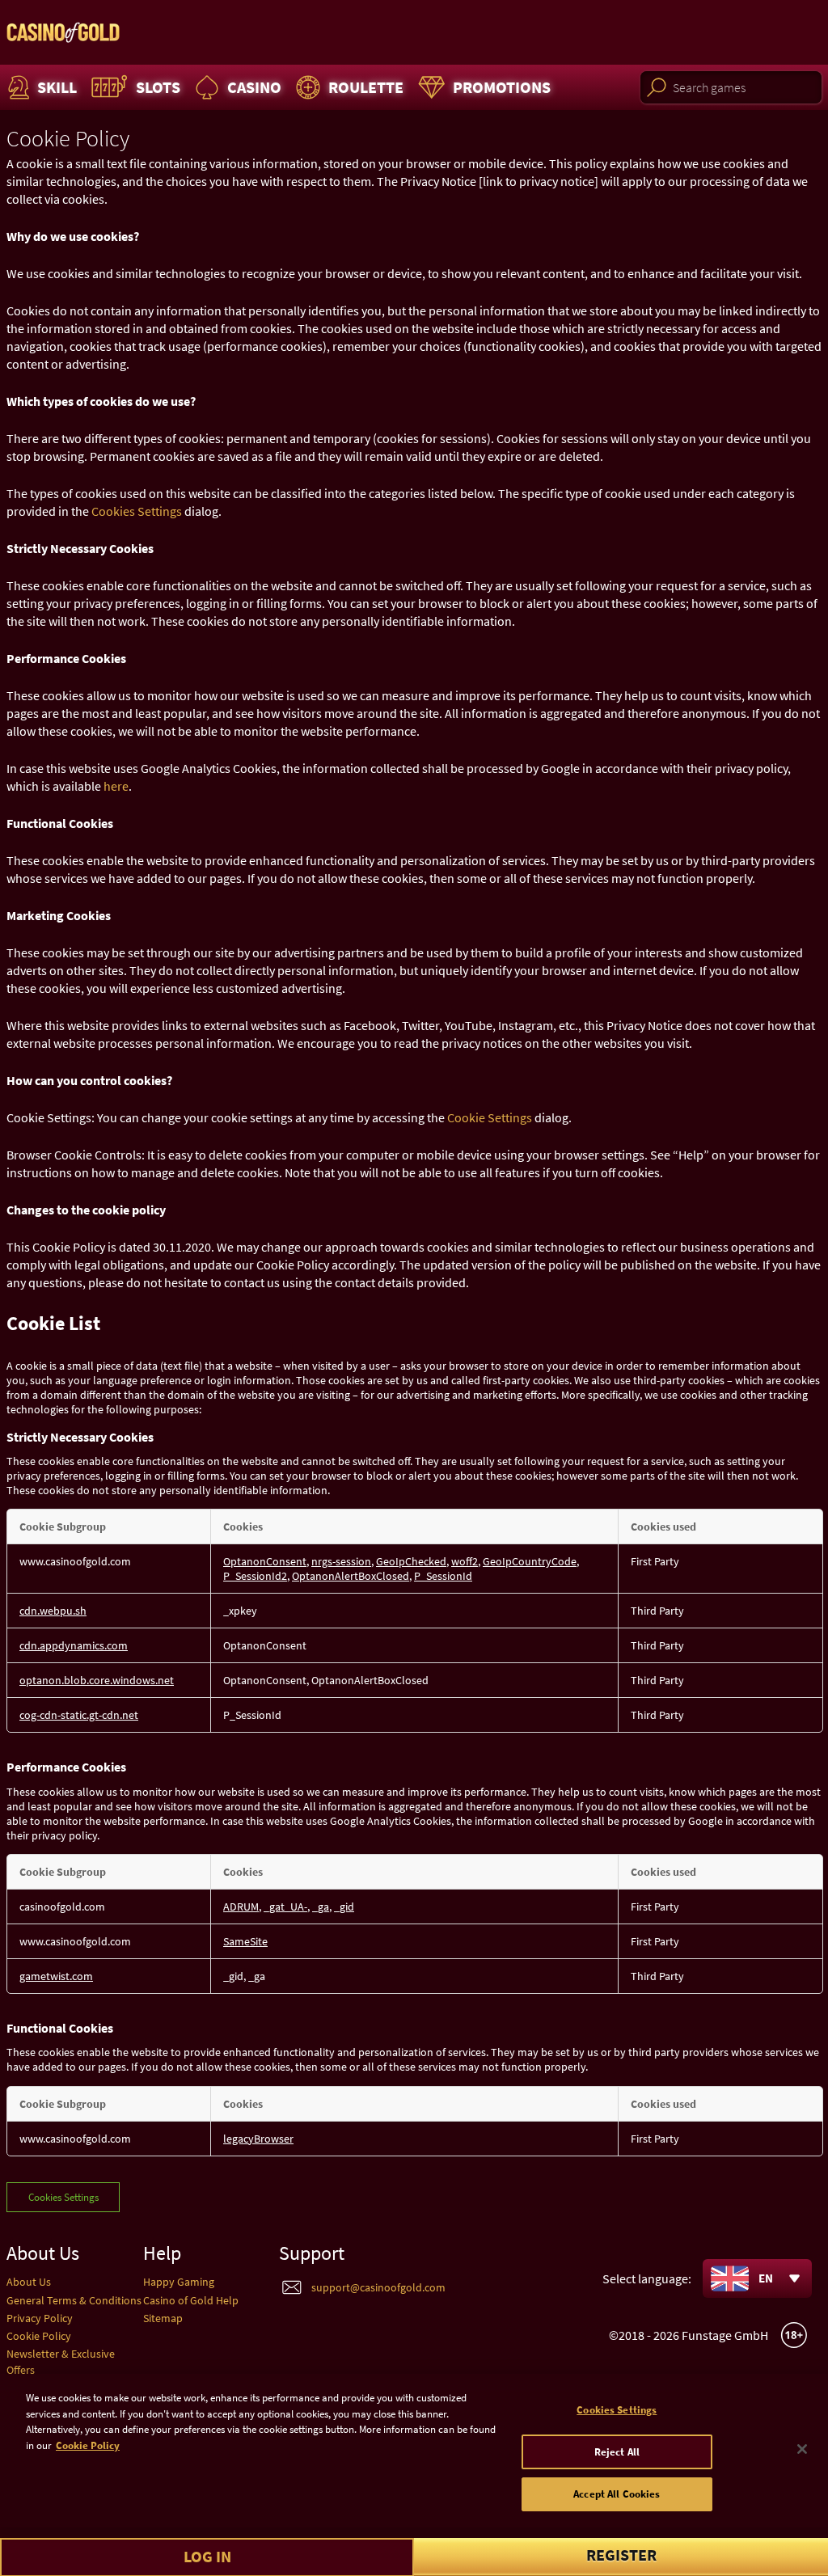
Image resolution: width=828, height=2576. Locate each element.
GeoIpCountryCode (530, 1561)
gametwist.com (56, 1976)
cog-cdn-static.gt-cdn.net (79, 1715)
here (116, 786)
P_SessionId (443, 1576)
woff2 (465, 1561)
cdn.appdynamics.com (74, 1645)
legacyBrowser (258, 2139)
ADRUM (241, 1907)
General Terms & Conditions (74, 2300)
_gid (344, 1907)
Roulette (366, 87)
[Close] (802, 2449)
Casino (254, 87)
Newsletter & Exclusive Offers (61, 2361)
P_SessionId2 (255, 1576)
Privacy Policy (40, 2318)
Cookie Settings (490, 1117)
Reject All (617, 2452)
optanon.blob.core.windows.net (97, 1680)
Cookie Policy (39, 2336)
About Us (29, 2282)
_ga (321, 1907)
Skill (57, 87)
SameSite (245, 1941)
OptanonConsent (265, 1561)
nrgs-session (341, 1561)
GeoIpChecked (411, 1561)
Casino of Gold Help (191, 2300)
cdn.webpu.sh (53, 1611)
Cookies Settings (137, 511)
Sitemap (163, 2318)
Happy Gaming (179, 2282)
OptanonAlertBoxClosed (351, 1576)
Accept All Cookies (617, 2494)
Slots (158, 87)
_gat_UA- (285, 1907)
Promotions (502, 87)
